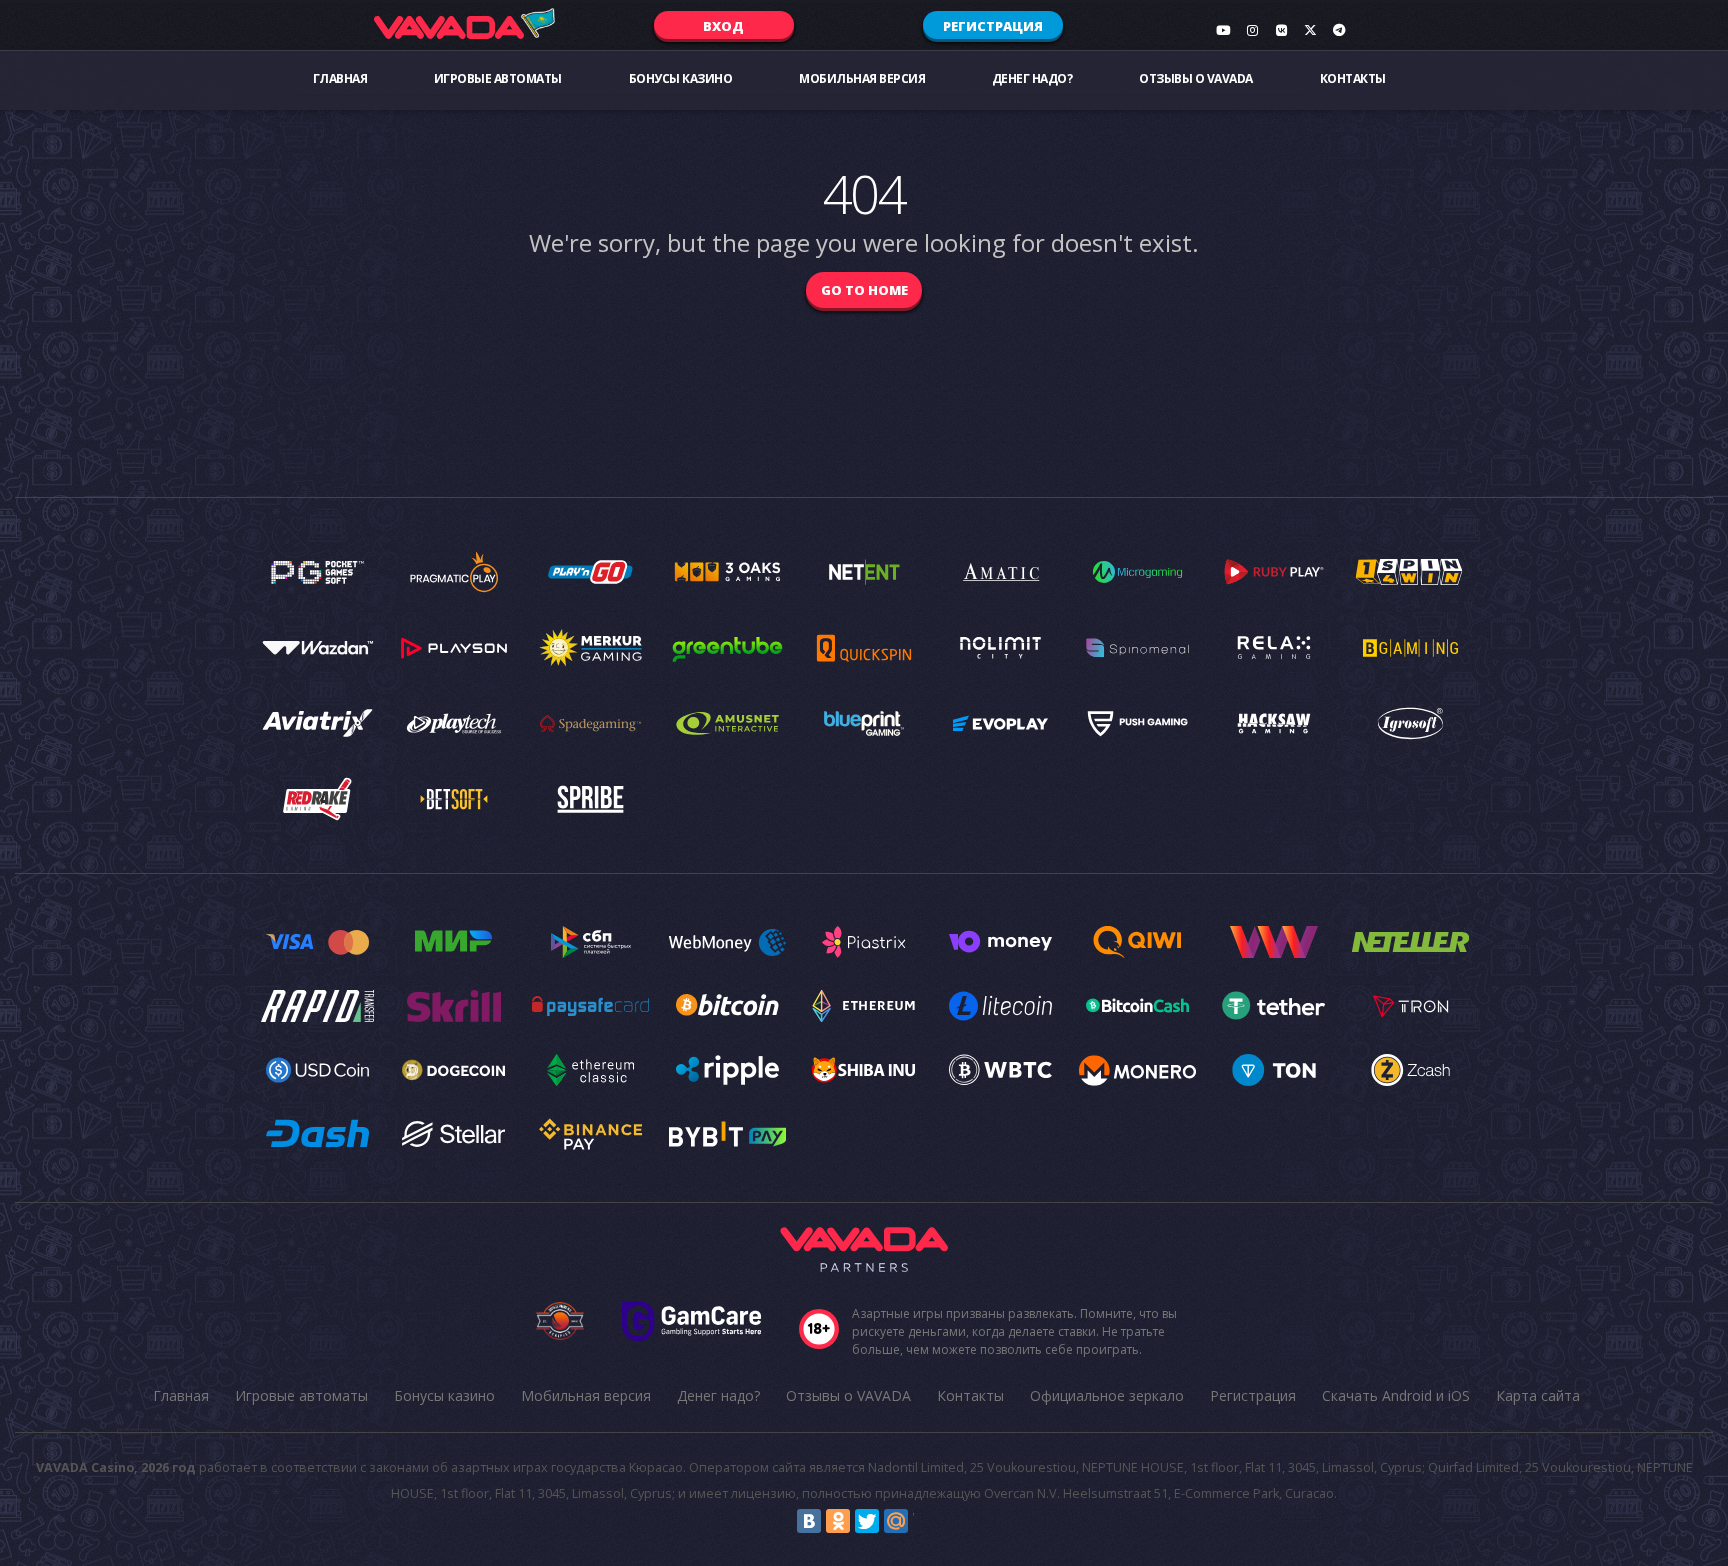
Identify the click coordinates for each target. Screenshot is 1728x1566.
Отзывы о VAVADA (1196, 78)
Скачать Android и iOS (1396, 1395)
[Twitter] (867, 1521)
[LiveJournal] (925, 1521)
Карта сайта (1538, 1395)
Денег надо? (1032, 78)
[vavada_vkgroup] (1281, 30)
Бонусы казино (681, 78)
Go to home (864, 290)
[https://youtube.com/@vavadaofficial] (1223, 30)
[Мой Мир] (896, 1521)
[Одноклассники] (838, 1521)
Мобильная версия (862, 78)
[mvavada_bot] (1339, 30)
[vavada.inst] (1252, 30)
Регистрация (993, 26)
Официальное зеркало (1107, 1395)
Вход (723, 26)
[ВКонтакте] (809, 1521)
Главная (340, 78)
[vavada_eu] (1310, 30)
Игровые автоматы (498, 78)
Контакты (1353, 78)
